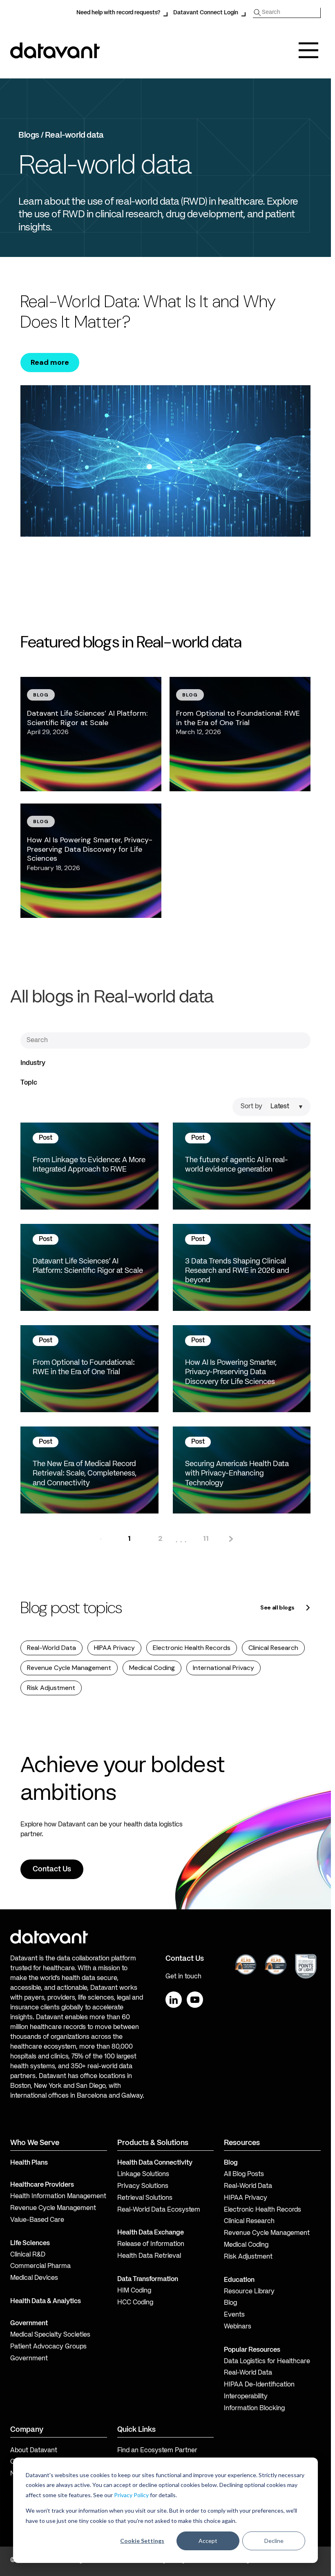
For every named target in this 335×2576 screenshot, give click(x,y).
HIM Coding (134, 2291)
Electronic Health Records (192, 1648)
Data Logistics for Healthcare (267, 2362)
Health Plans (29, 2163)
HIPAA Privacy (114, 1648)
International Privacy (223, 1668)
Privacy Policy (131, 2495)
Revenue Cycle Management (69, 1668)
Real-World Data (51, 1648)
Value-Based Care (37, 2220)
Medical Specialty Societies (50, 2335)
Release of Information (151, 2244)
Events (234, 2315)
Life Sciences (30, 2243)
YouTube (195, 2000)
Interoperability (246, 2397)
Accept (208, 2541)
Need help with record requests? (118, 13)
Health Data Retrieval (149, 2256)
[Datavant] (55, 50)
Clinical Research (273, 1648)
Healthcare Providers (42, 2185)
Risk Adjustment (51, 1688)
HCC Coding (135, 2303)
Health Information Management (58, 2197)
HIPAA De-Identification (259, 2385)
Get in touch (183, 1977)
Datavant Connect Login (206, 13)
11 (206, 1538)
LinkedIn (174, 2000)
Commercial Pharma (40, 2266)
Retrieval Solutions (145, 2198)
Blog (230, 2303)
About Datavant (34, 2451)
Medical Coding (152, 1668)
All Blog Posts (244, 2174)
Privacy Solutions (143, 2186)
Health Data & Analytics (46, 2301)
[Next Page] (230, 1539)
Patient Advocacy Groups (48, 2347)
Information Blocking (254, 2409)
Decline (274, 2541)
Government (29, 2324)
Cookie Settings (142, 2541)
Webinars (238, 2327)
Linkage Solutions (143, 2174)
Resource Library (249, 2292)
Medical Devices (34, 2278)
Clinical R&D (28, 2255)
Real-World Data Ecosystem (159, 2210)
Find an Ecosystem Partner (157, 2451)
